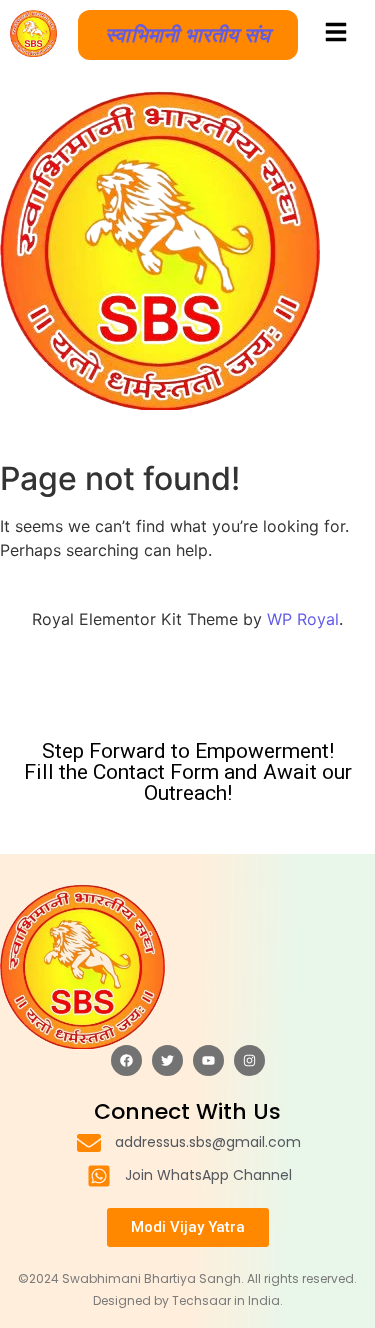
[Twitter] (167, 1060)
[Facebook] (126, 1060)
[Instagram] (249, 1060)
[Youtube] (208, 1060)
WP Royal (303, 619)
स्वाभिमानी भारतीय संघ (188, 35)
